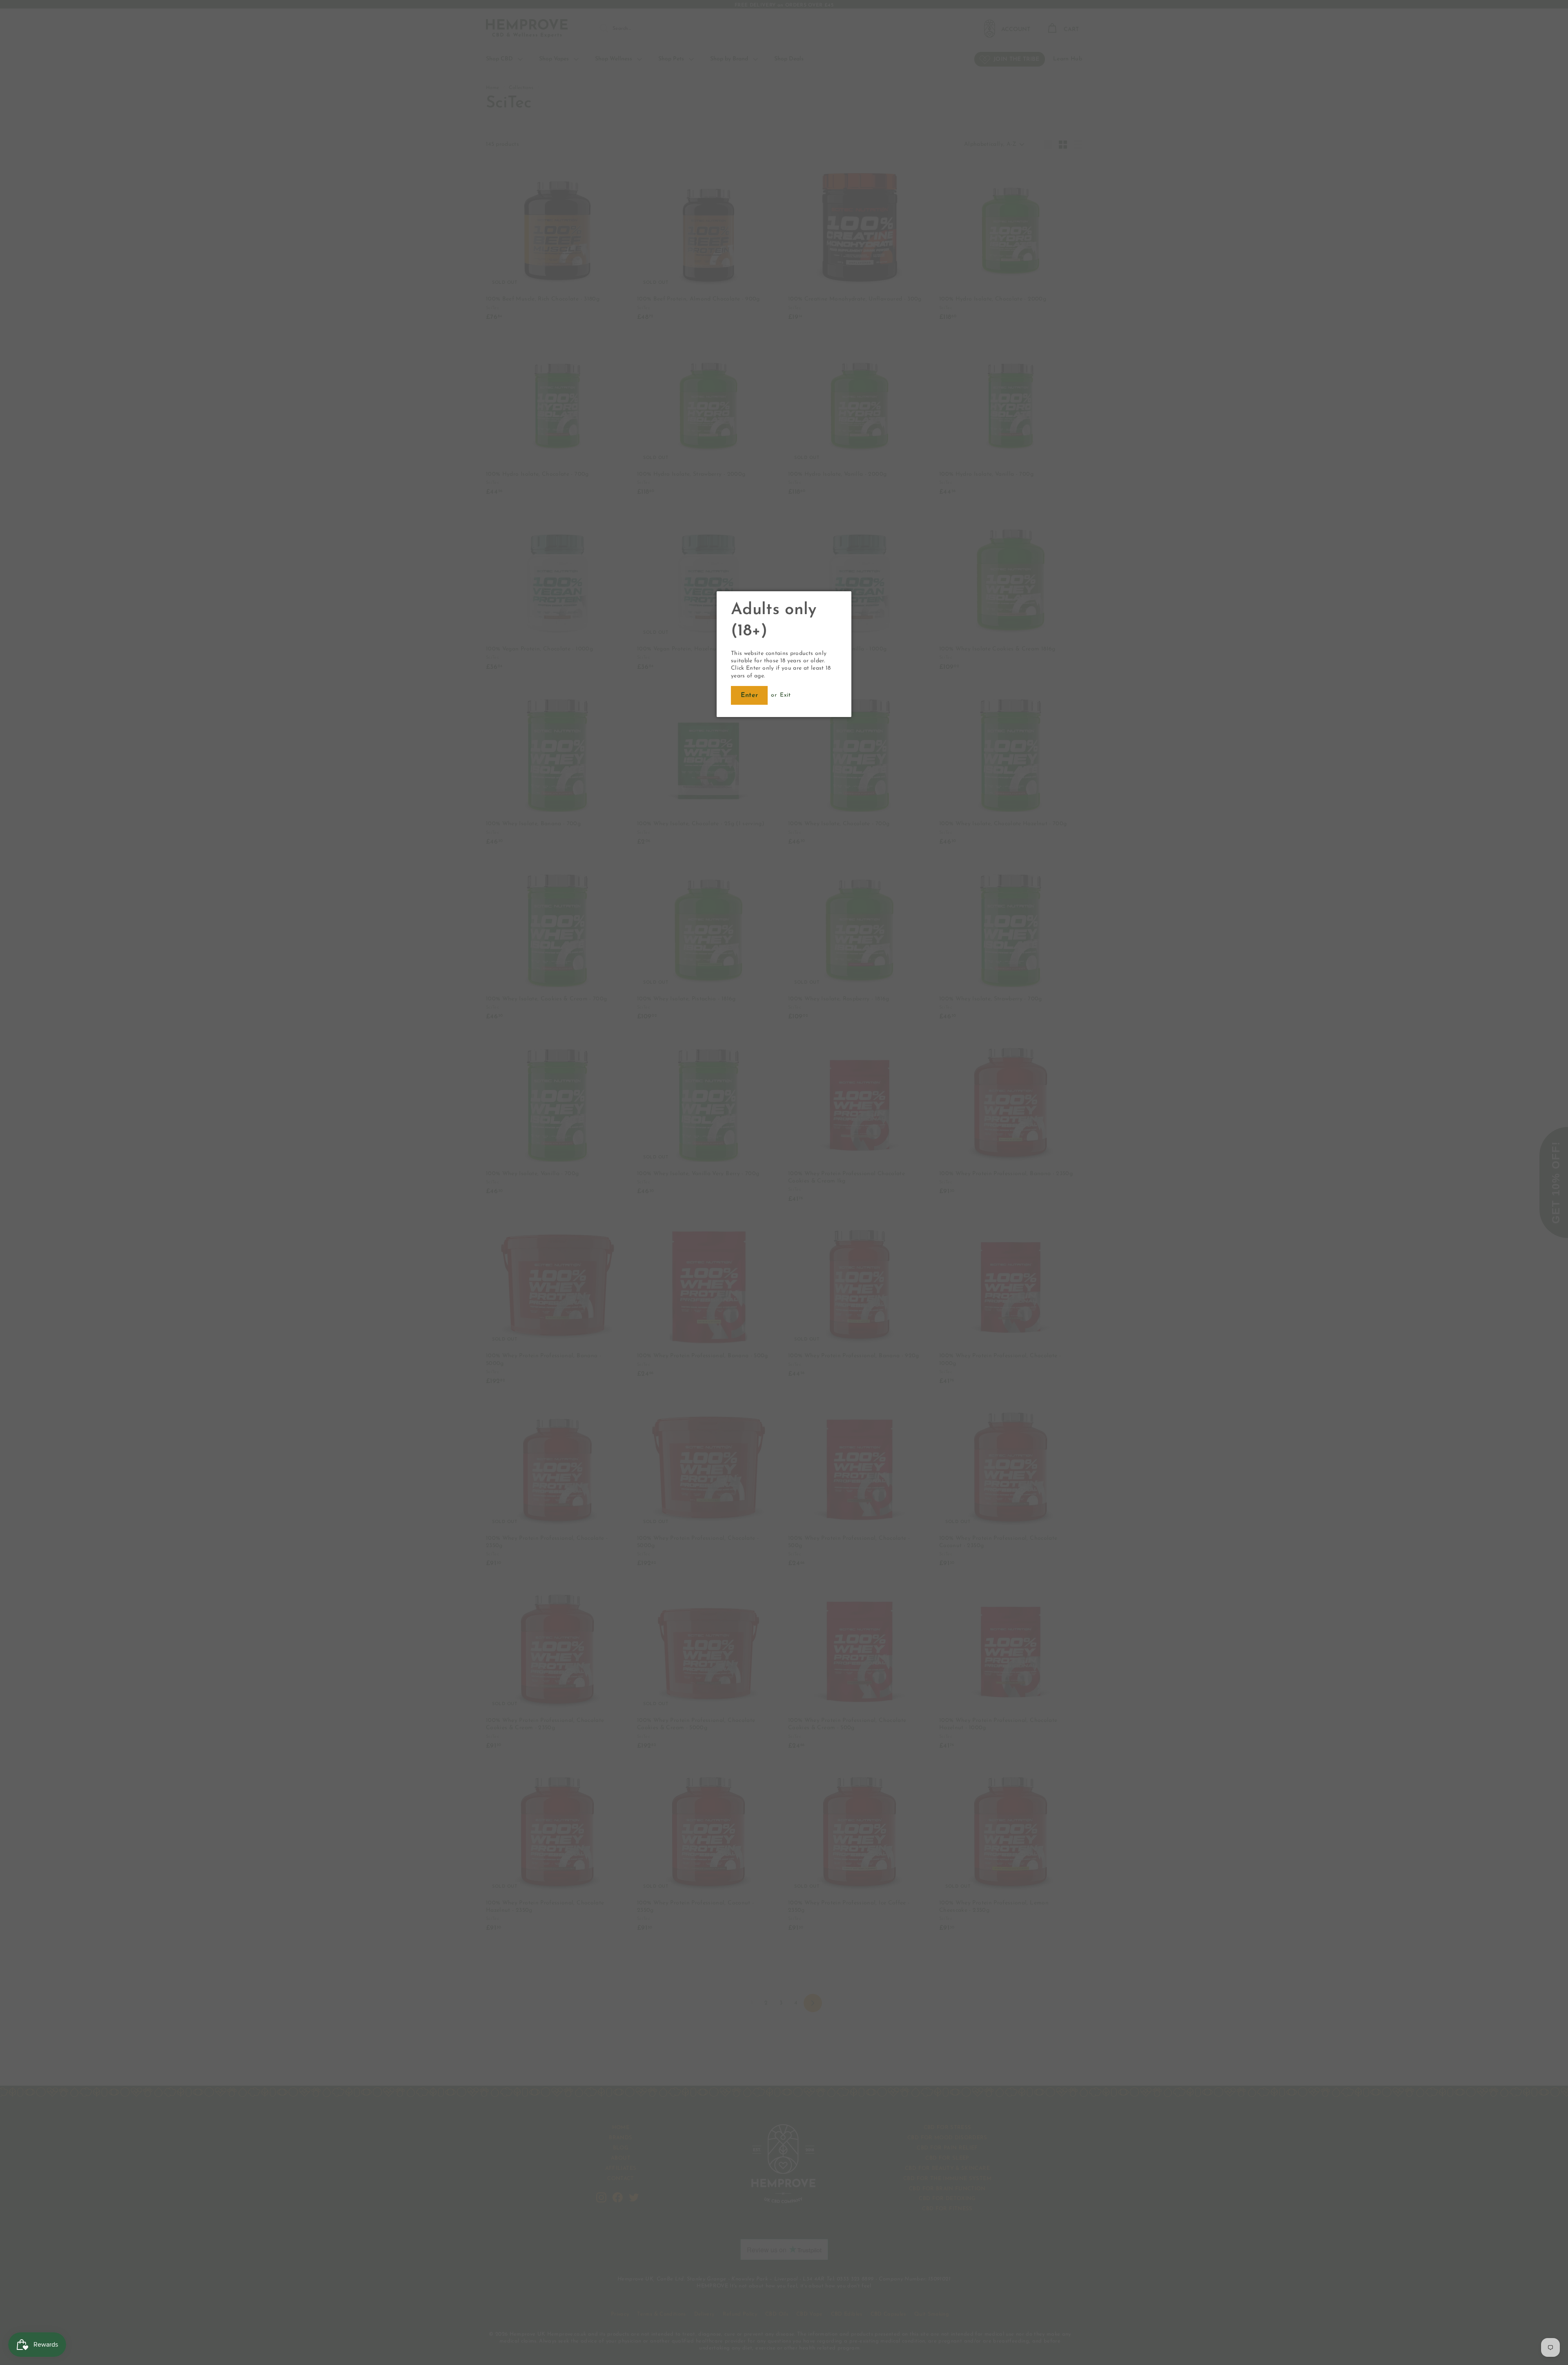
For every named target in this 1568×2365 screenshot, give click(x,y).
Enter (749, 695)
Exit (785, 695)
